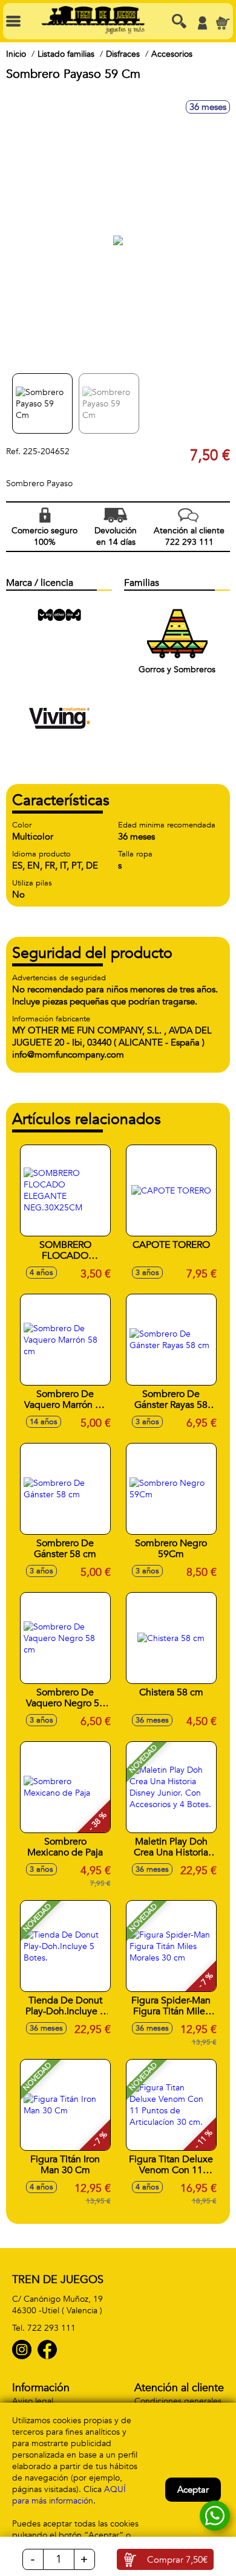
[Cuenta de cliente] (202, 23)
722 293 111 (51, 2328)
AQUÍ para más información (69, 2495)
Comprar (177, 2560)
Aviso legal (33, 2401)
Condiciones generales (178, 2401)
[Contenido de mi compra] (223, 23)
